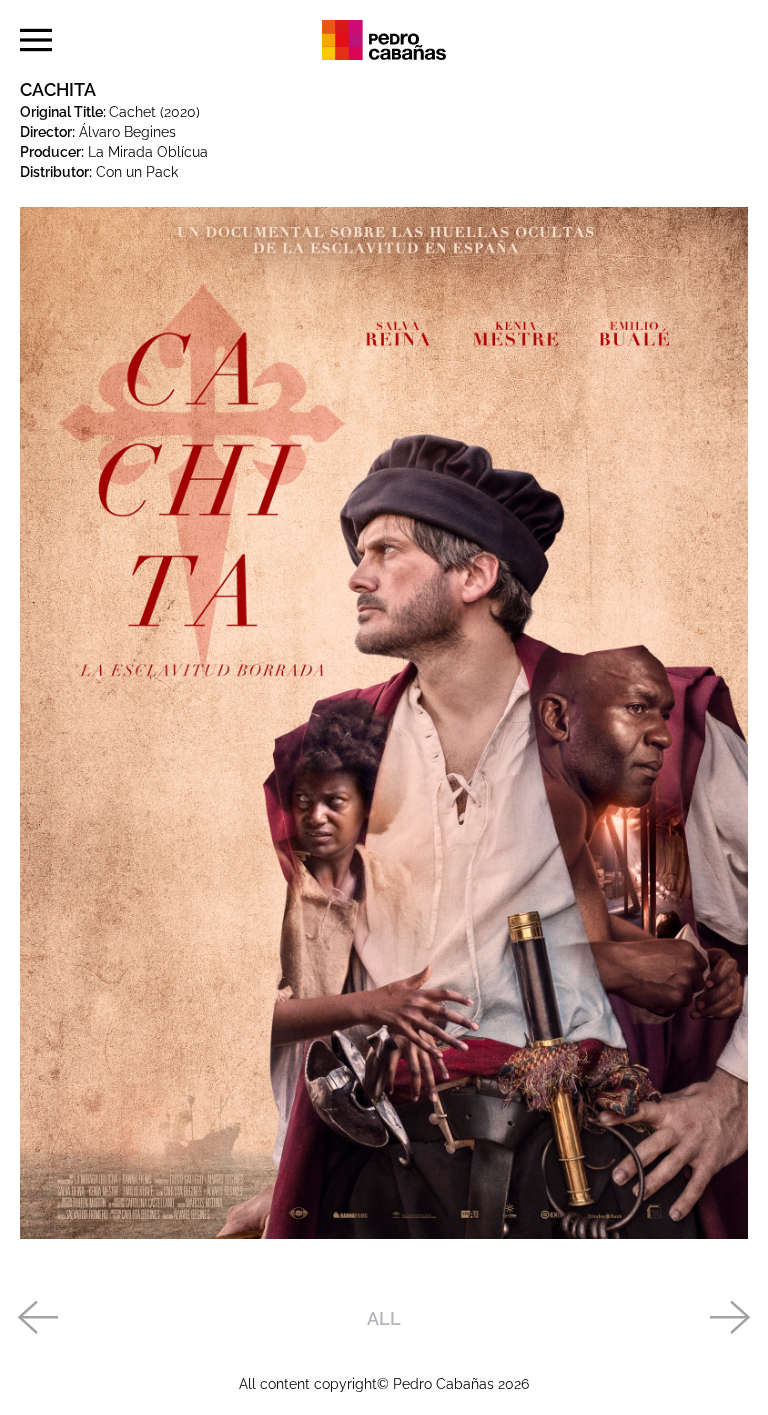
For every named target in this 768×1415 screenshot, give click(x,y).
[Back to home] (384, 40)
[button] (36, 40)
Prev (37, 1319)
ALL (384, 1318)
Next (731, 1319)
